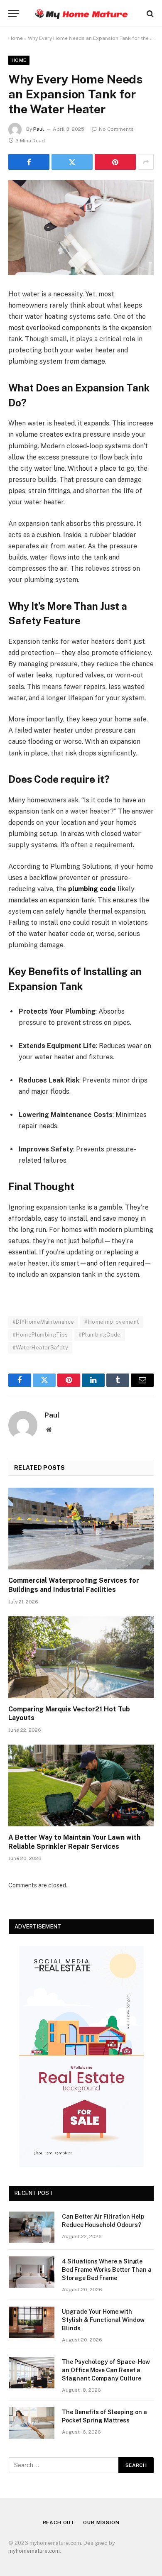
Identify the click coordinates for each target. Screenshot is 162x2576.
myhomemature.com (34, 2551)
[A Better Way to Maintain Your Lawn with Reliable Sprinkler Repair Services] (81, 1785)
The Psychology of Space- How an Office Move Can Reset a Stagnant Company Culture (106, 2370)
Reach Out (59, 2522)
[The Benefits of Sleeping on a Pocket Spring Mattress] (32, 2423)
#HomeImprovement (112, 1322)
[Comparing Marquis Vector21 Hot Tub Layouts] (81, 1657)
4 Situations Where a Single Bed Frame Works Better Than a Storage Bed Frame (107, 2270)
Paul (39, 129)
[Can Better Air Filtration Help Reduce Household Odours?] (32, 2227)
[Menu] (14, 13)
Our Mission (101, 2522)
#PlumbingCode (100, 1335)
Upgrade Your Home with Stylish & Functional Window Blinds (103, 2320)
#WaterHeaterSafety (40, 1348)
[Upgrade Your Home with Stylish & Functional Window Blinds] (32, 2322)
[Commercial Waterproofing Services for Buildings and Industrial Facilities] (81, 1529)
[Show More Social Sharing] (146, 162)
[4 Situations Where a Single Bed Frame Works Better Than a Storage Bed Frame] (32, 2272)
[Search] (149, 13)
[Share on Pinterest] (115, 162)
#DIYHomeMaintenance (43, 1322)
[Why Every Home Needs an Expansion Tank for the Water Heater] (81, 228)
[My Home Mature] (81, 13)
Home (16, 38)
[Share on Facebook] (29, 162)
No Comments (116, 129)
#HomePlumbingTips (40, 1335)
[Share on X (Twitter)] (72, 162)
